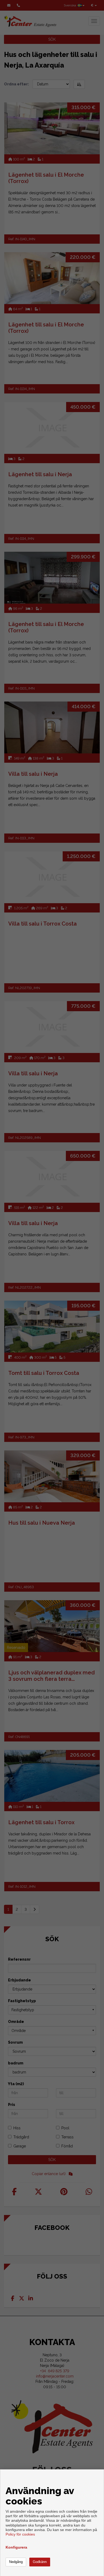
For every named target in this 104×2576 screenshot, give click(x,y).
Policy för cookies (20, 2534)
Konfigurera (16, 2547)
